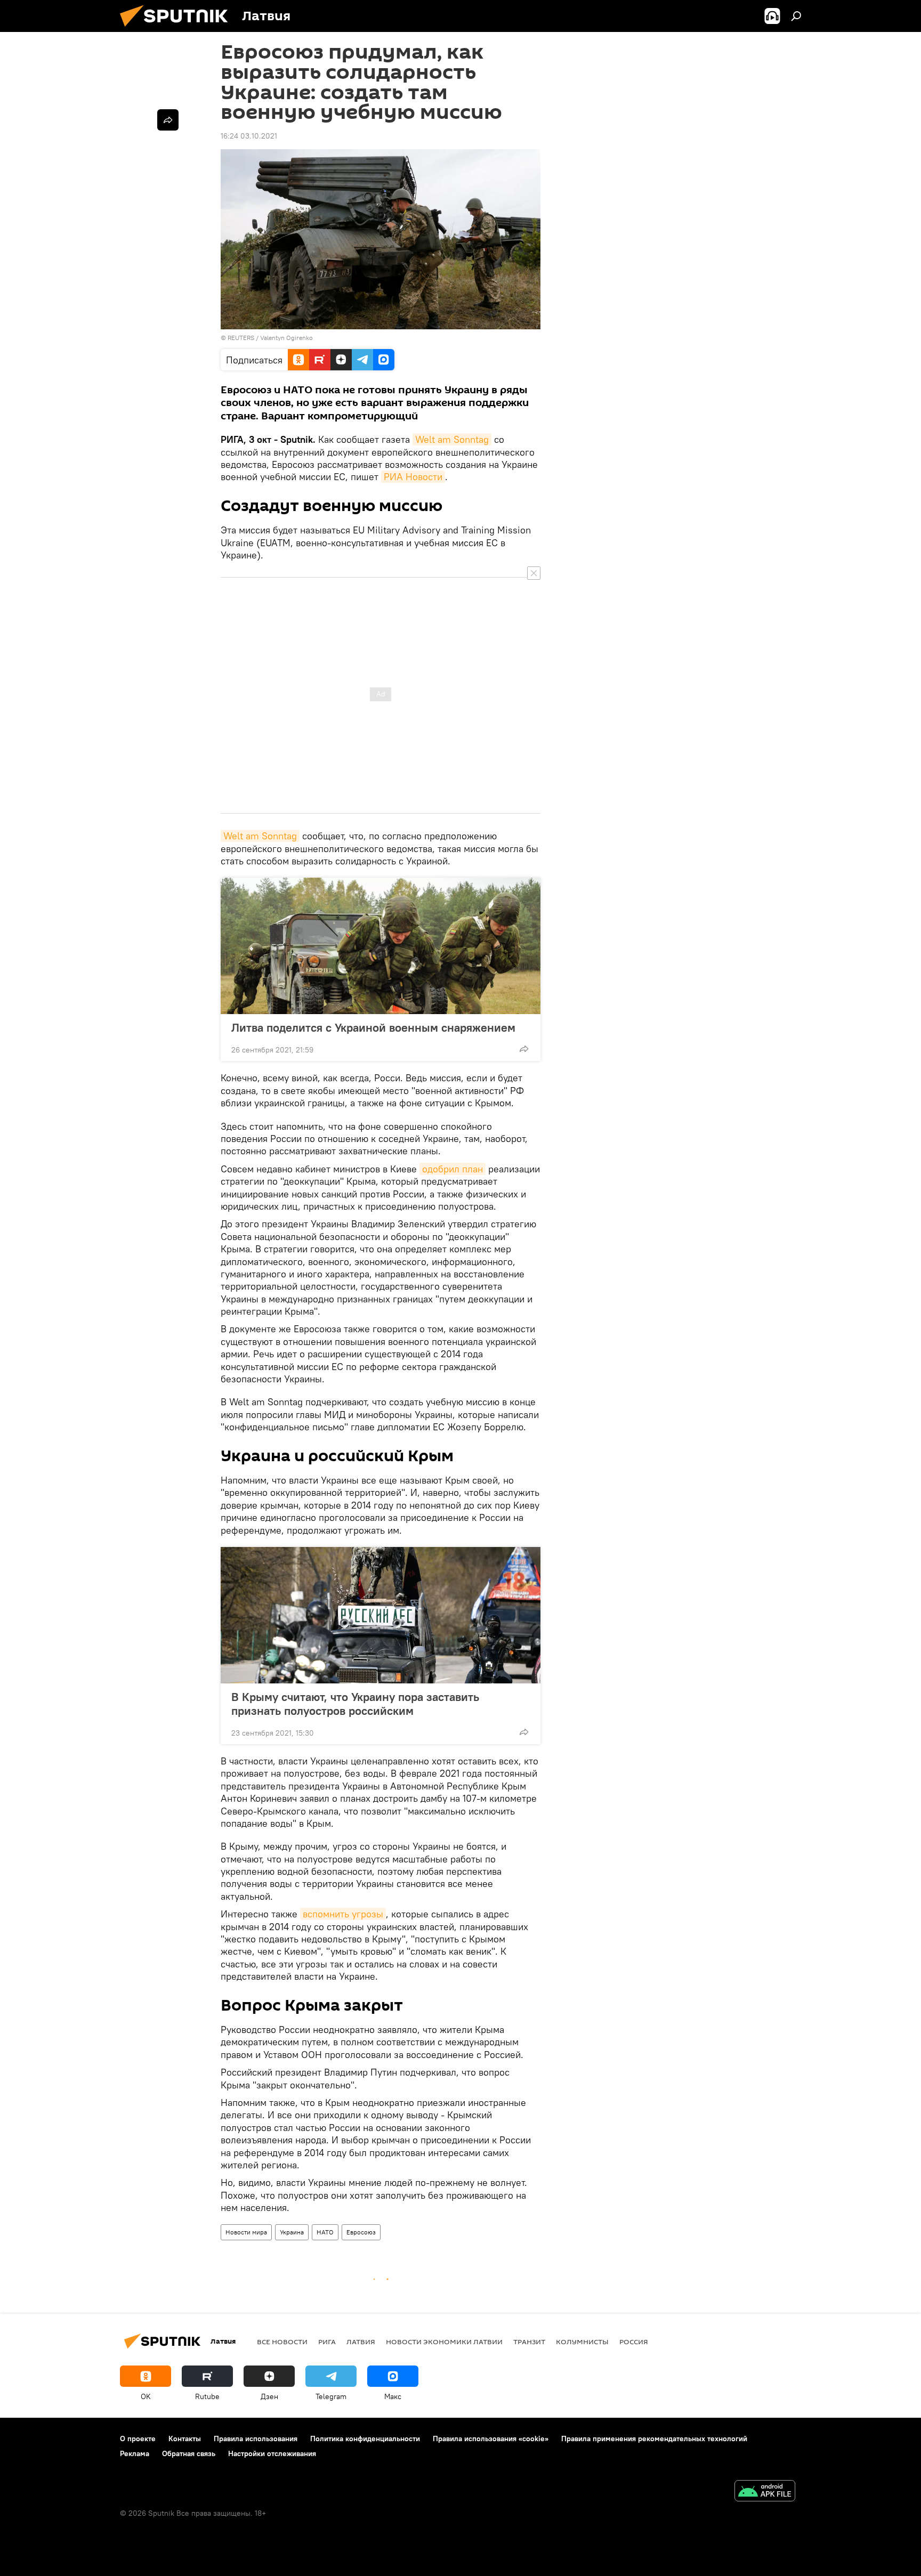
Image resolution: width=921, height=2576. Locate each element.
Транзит (529, 2342)
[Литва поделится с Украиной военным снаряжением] (381, 946)
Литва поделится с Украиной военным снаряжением (373, 1027)
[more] (524, 1049)
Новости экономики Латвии (444, 2342)
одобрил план (453, 1169)
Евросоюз (361, 2232)
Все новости (282, 2342)
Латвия (361, 2342)
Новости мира (246, 2232)
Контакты (185, 2439)
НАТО (325, 2232)
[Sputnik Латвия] (178, 29)
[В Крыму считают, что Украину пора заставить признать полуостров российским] (381, 1615)
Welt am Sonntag (452, 439)
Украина (292, 2232)
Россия (634, 2342)
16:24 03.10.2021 (249, 136)
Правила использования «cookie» (491, 2439)
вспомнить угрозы (343, 1914)
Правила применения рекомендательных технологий (654, 2439)
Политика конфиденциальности (365, 2439)
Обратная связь (189, 2453)
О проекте (138, 2439)
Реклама (135, 2453)
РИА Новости (413, 477)
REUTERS (241, 338)
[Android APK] (765, 2492)
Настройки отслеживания (272, 2453)
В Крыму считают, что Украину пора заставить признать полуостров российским (355, 1704)
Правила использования (256, 2439)
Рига (327, 2342)
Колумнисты (582, 2342)
